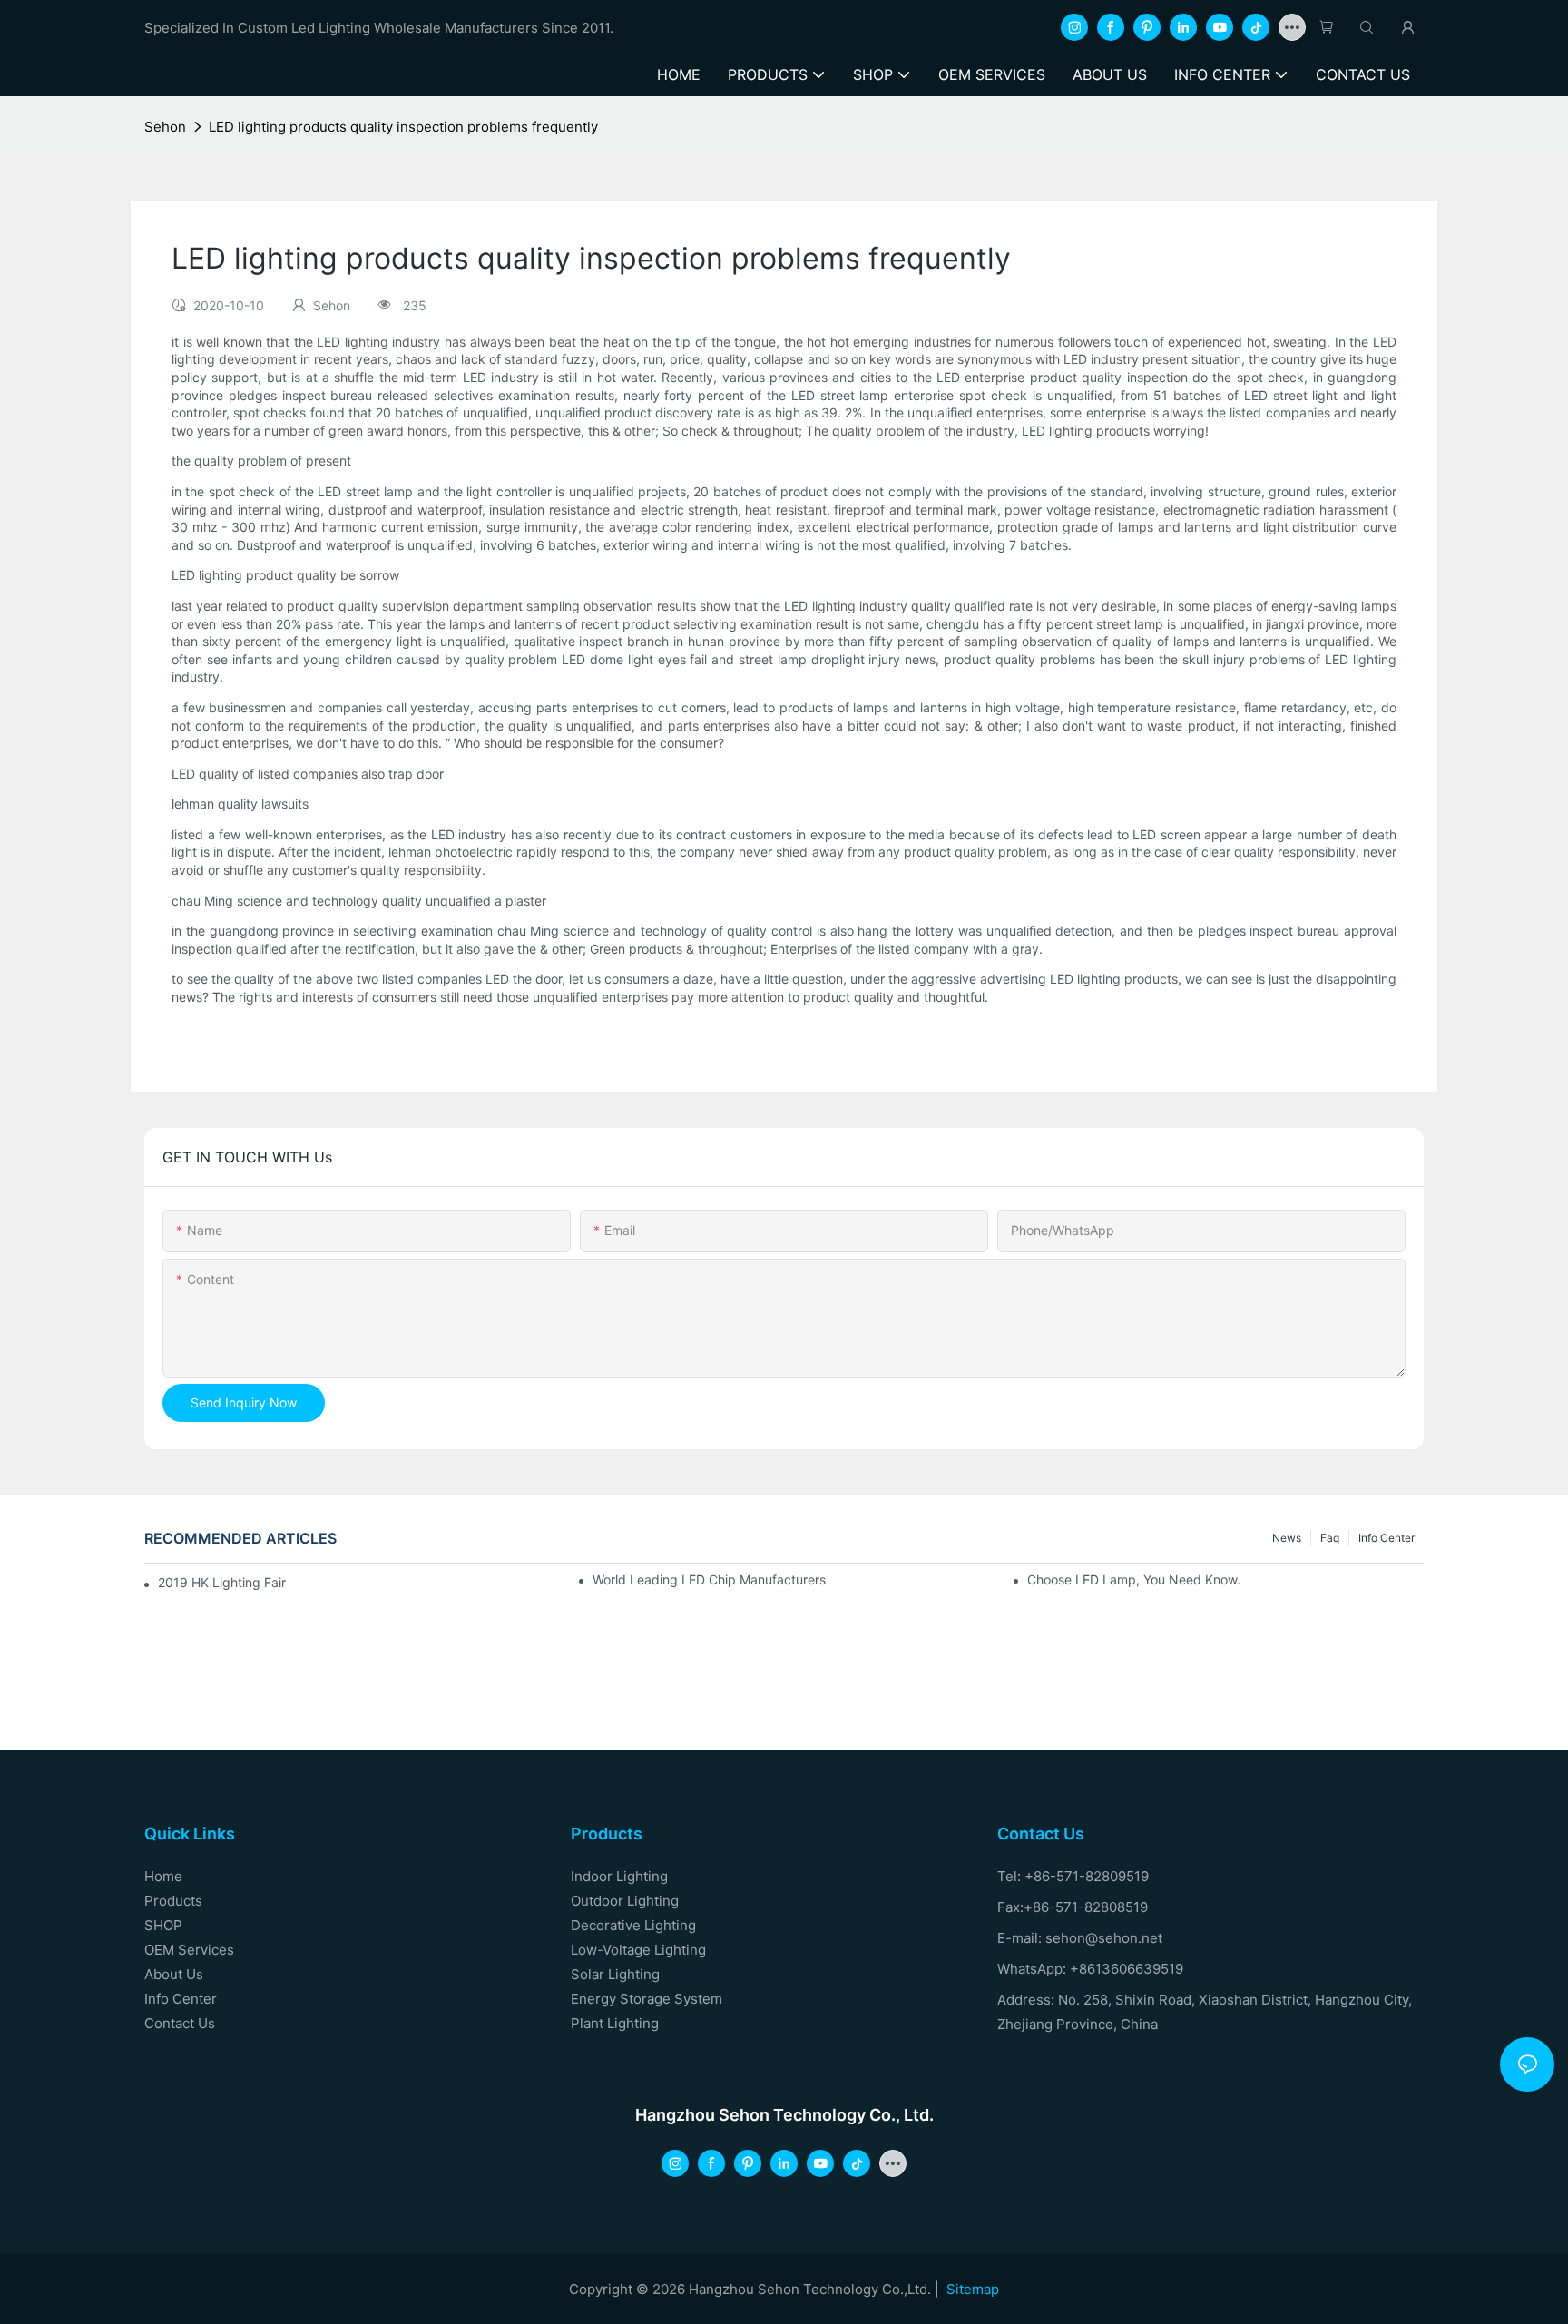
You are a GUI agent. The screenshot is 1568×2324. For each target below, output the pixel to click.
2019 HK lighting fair (222, 1582)
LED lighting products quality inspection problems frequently (403, 127)
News (1287, 1538)
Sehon (165, 127)
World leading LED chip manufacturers (709, 1579)
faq (1330, 1538)
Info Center (1387, 1538)
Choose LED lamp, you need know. (1134, 1579)
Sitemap (973, 2289)
